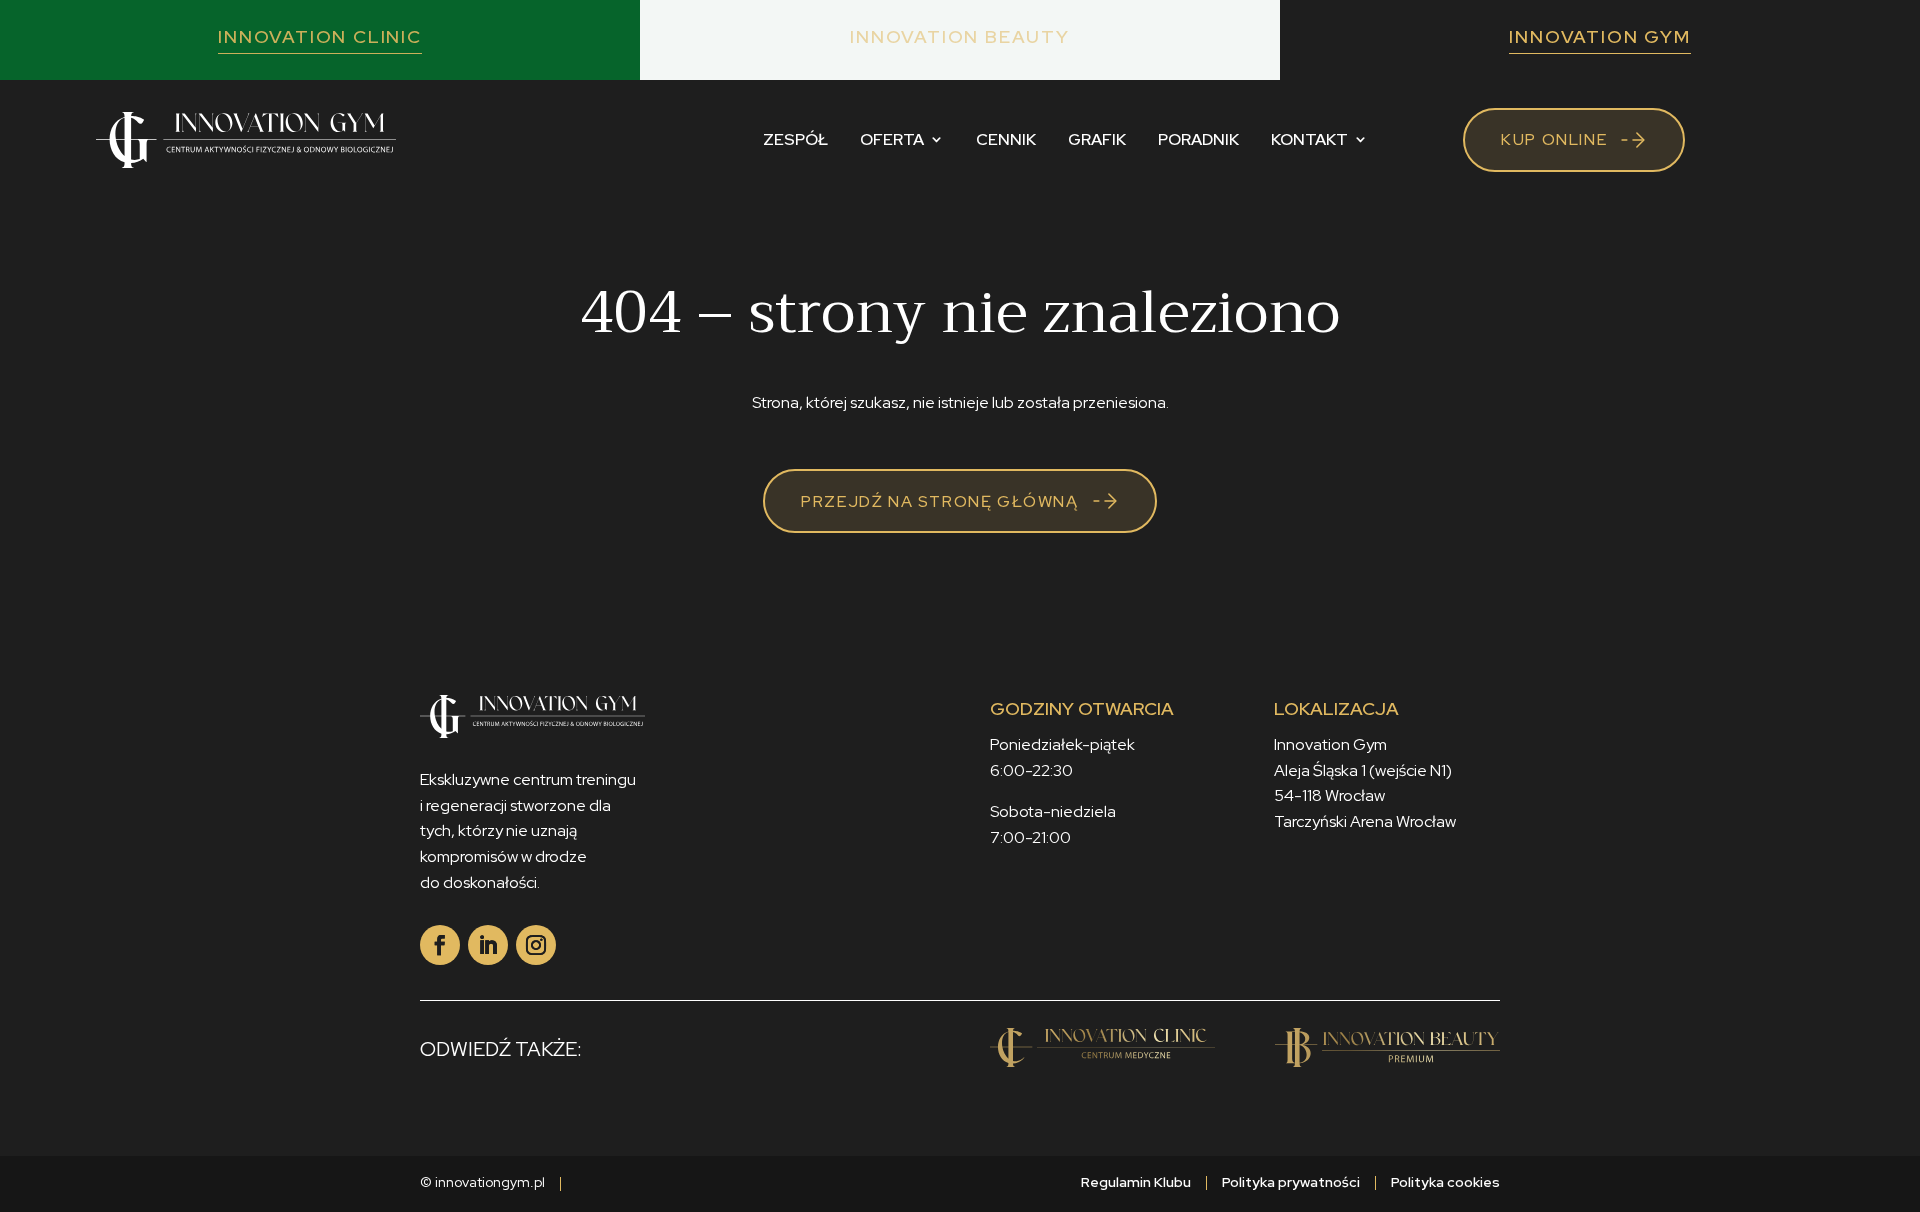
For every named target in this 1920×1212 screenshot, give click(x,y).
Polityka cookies (1445, 1182)
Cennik (1006, 139)
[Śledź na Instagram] (536, 945)
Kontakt (1309, 139)
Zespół (795, 139)
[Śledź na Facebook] (440, 945)
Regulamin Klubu (1136, 1182)
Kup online (1554, 139)
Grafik (1097, 139)
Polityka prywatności (1291, 1182)
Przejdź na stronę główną (939, 501)
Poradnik (1198, 139)
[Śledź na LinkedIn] (488, 945)
